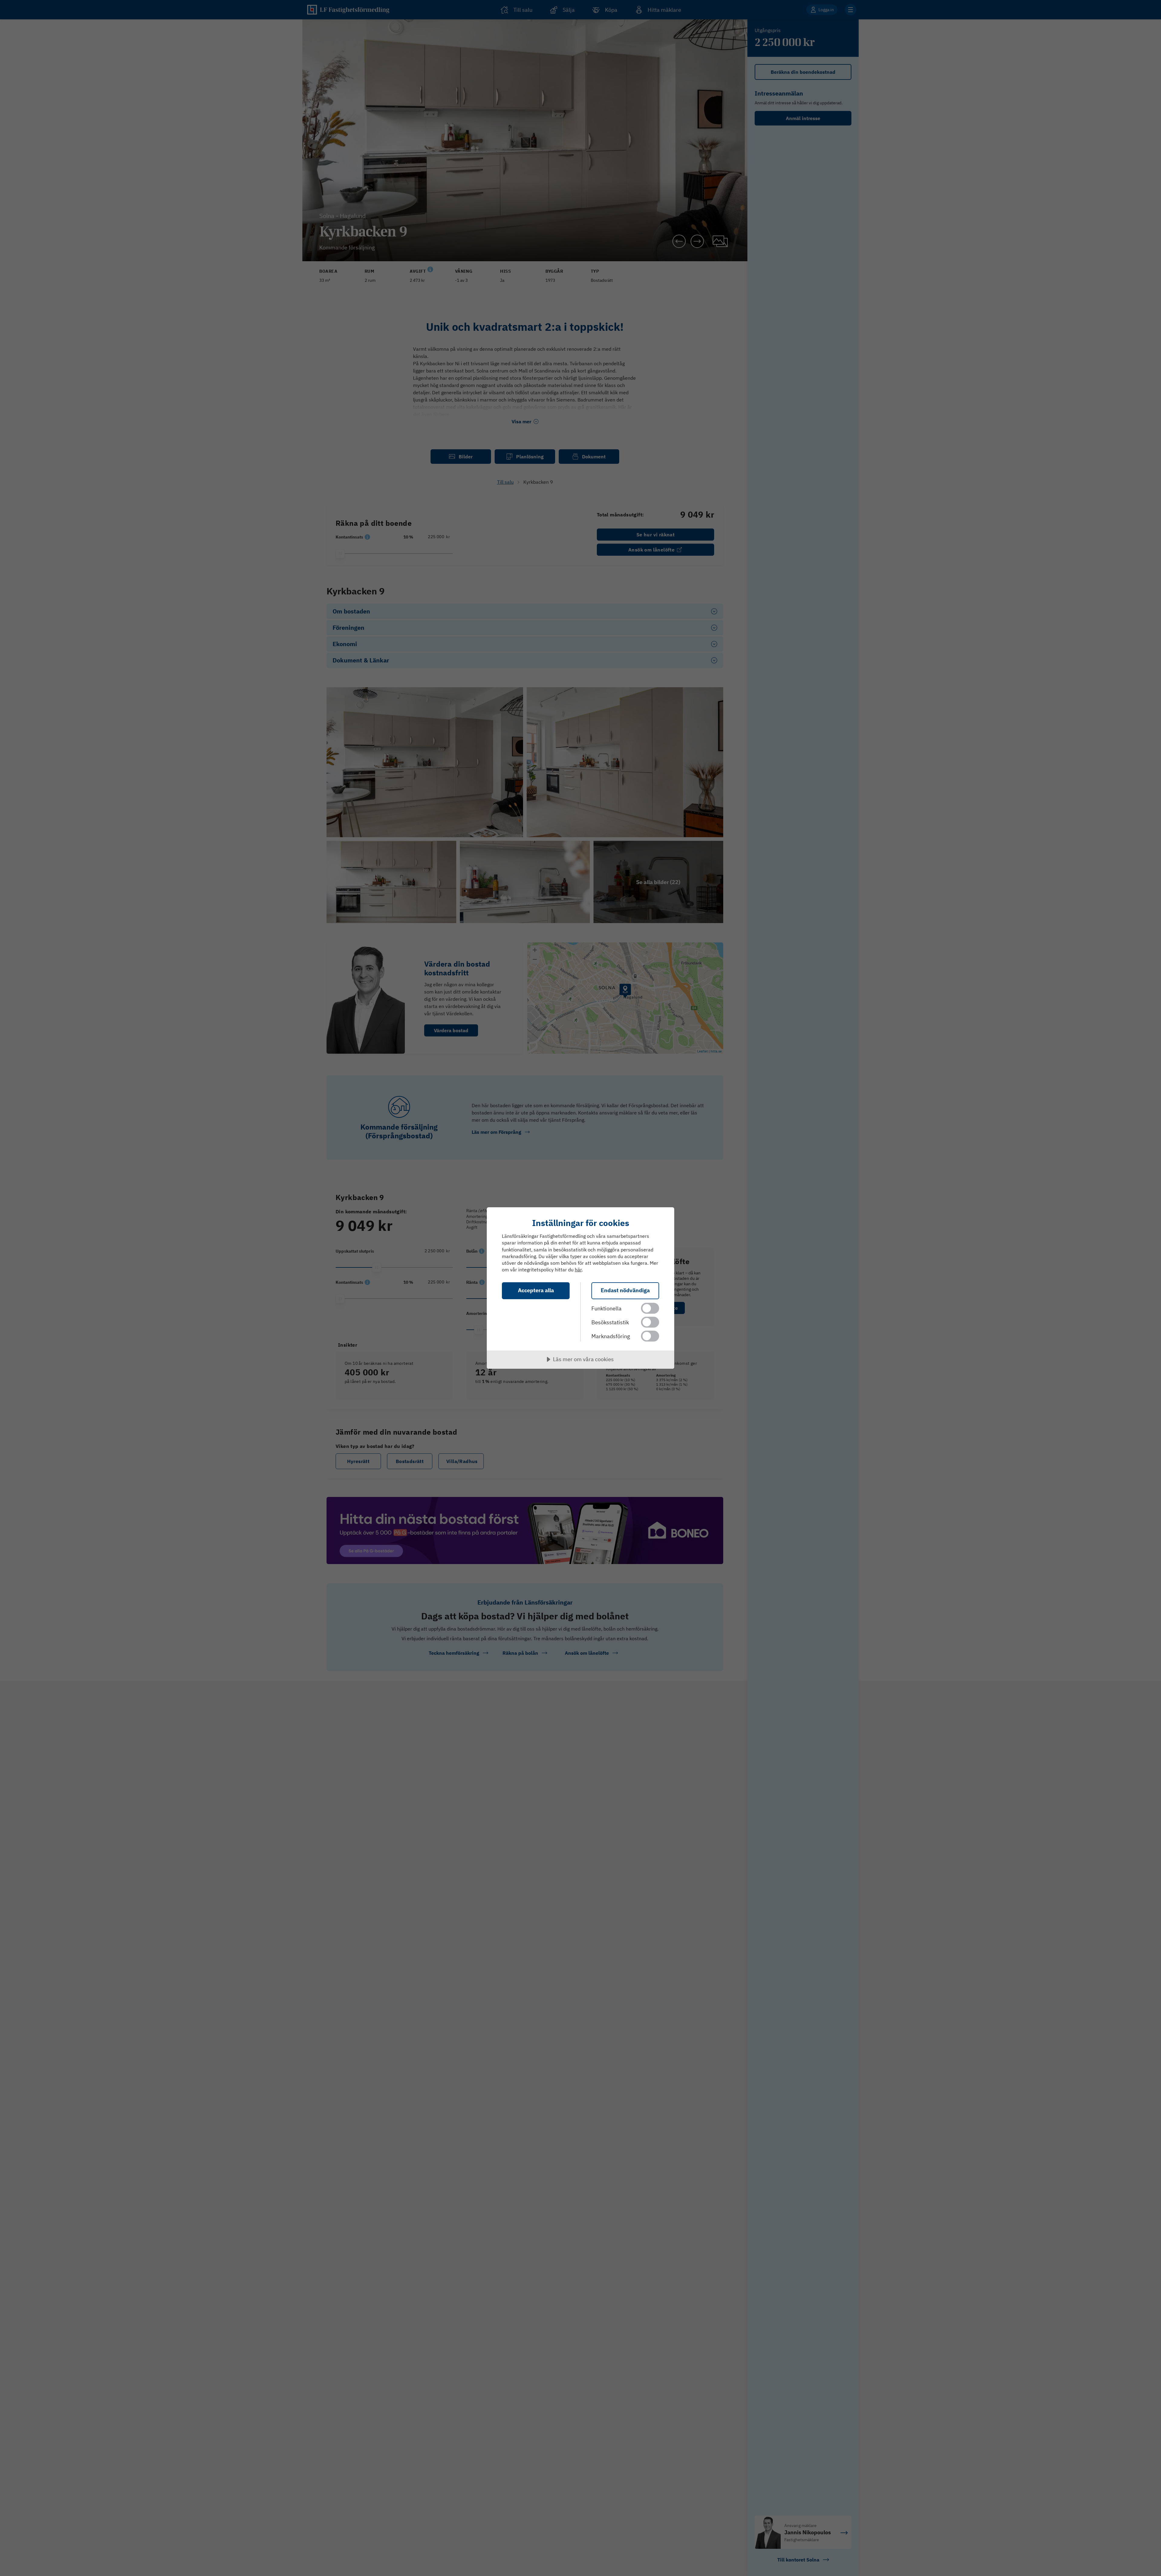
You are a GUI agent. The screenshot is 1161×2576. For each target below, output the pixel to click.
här (578, 1270)
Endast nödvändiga (625, 1290)
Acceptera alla (536, 1290)
